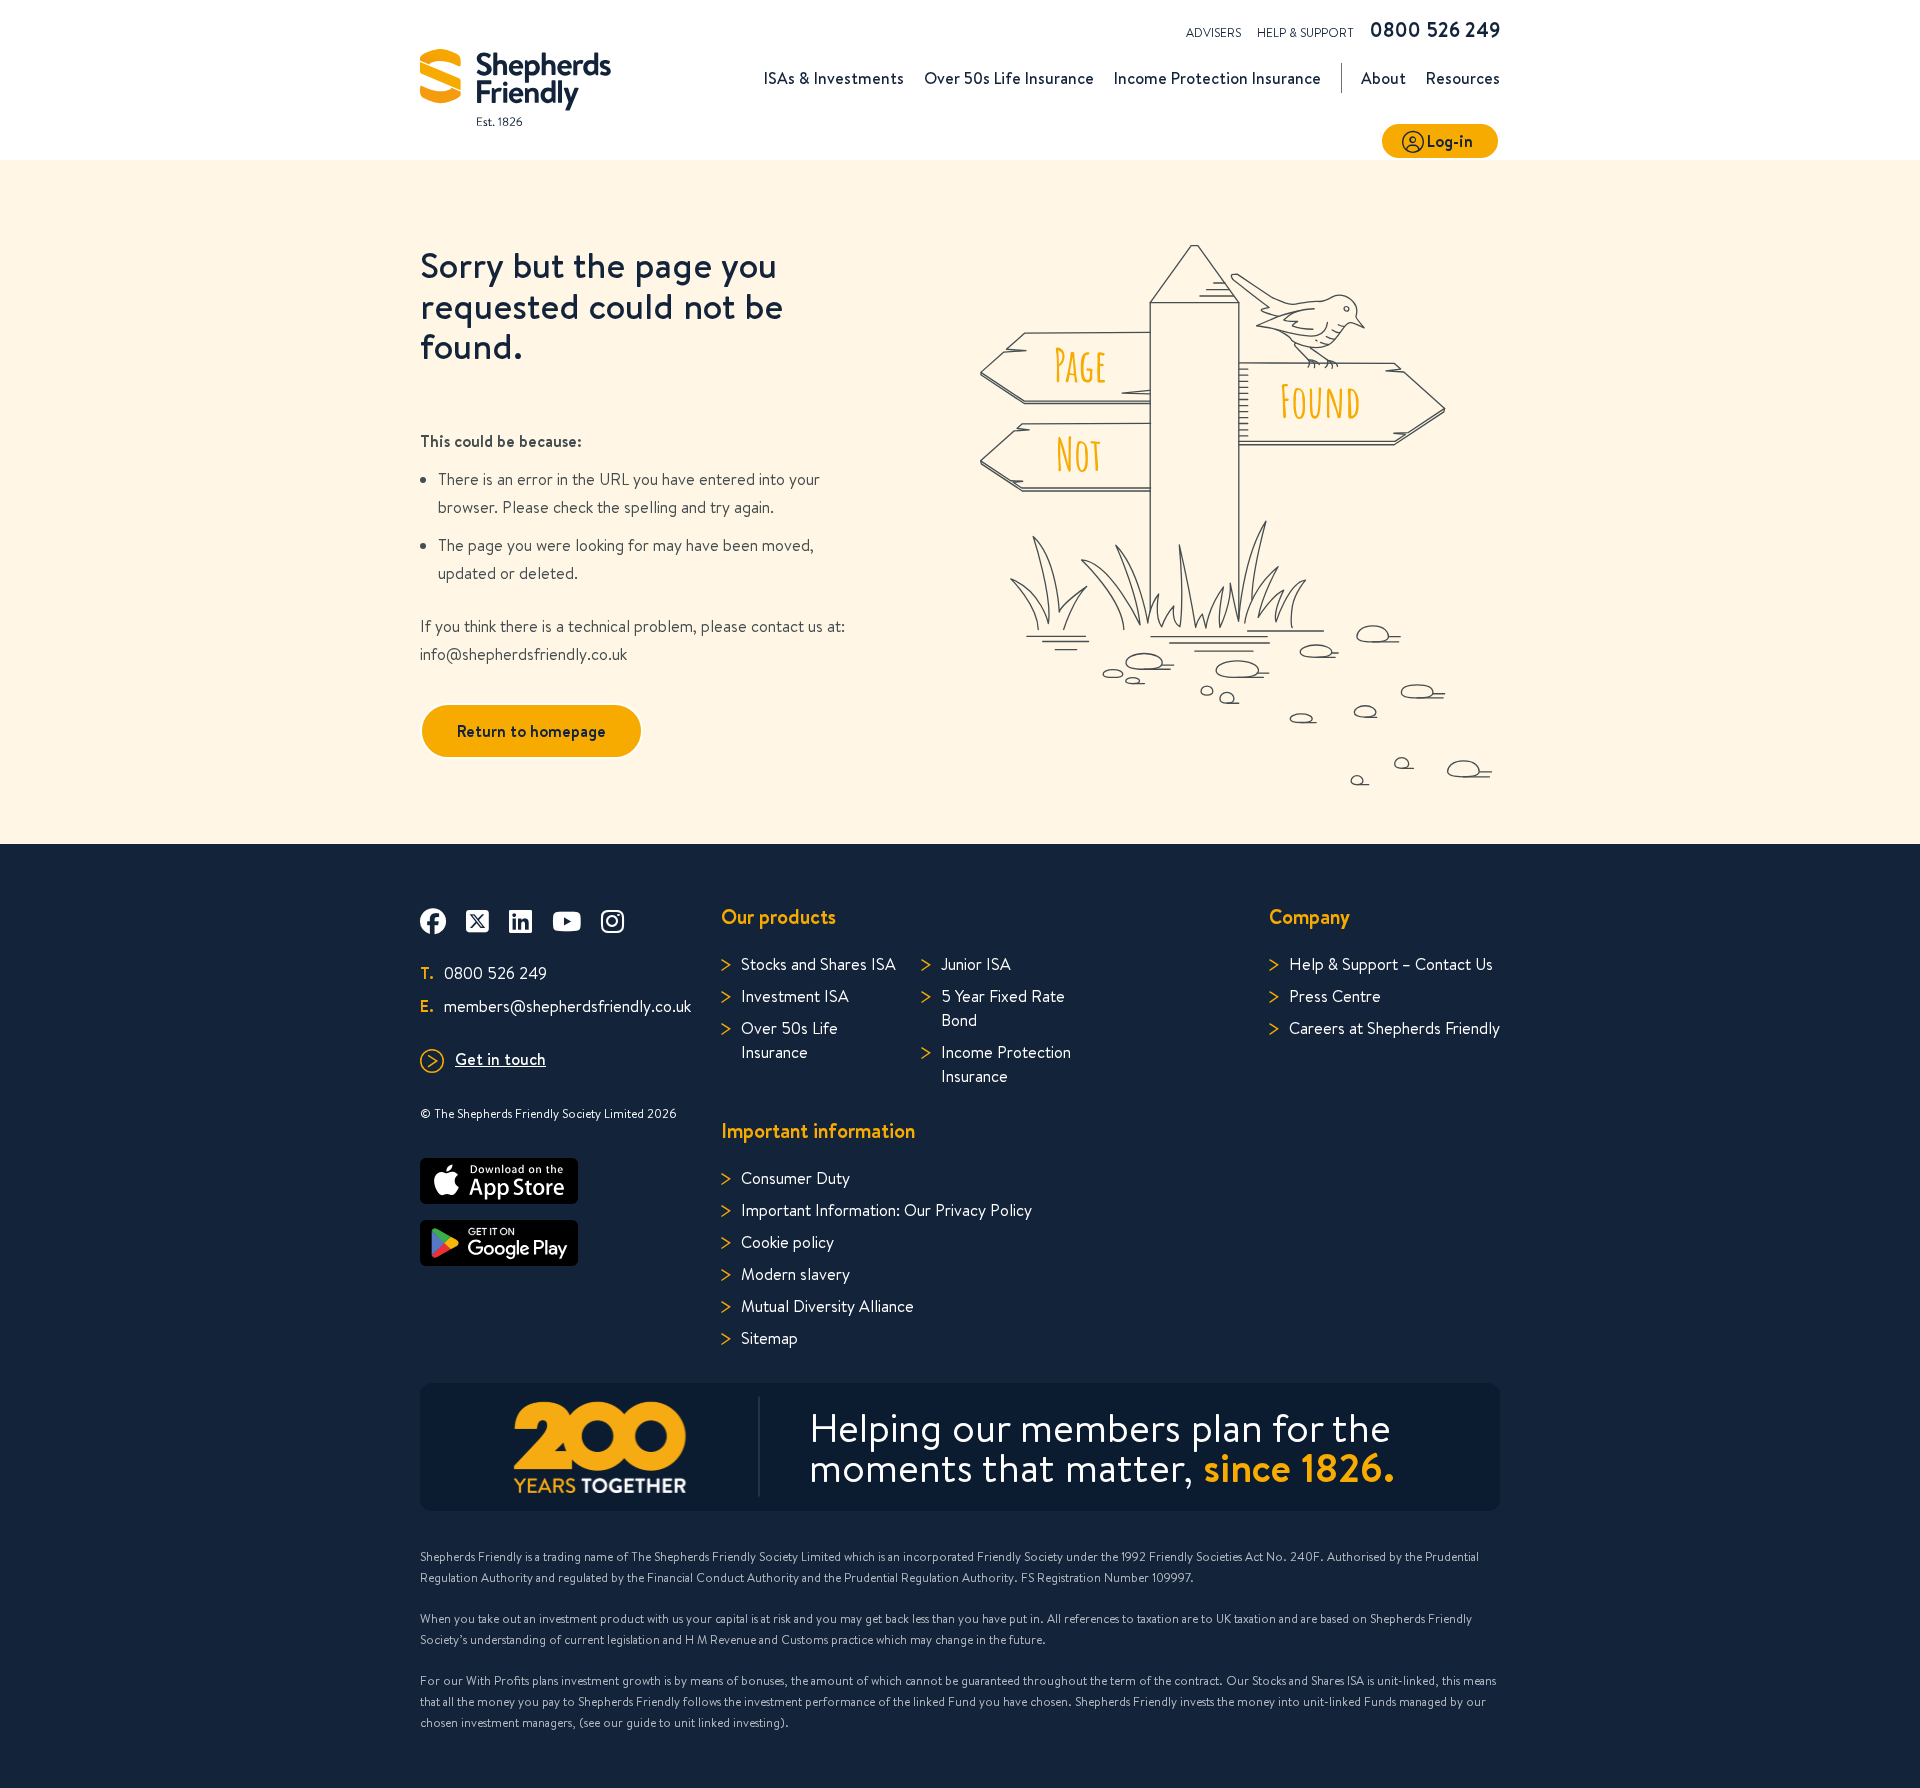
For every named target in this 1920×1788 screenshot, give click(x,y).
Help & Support (1305, 32)
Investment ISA (795, 995)
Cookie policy (787, 1241)
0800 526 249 (1435, 29)
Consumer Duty (795, 1177)
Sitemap (769, 1337)
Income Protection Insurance (1006, 1063)
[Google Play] (555, 1243)
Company (1309, 916)
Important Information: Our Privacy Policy (886, 1209)
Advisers (1213, 32)
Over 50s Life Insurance (789, 1039)
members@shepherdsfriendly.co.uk (555, 1005)
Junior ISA (976, 963)
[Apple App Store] (555, 1181)
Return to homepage (531, 731)
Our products (778, 916)
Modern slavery (795, 1273)
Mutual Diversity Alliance (827, 1305)
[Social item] (433, 921)
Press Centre (1335, 995)
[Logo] (515, 82)
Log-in (1450, 141)
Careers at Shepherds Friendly (1394, 1027)
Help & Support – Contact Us (1391, 963)
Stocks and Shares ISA (818, 963)
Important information (818, 1130)
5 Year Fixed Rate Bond (1003, 1007)
